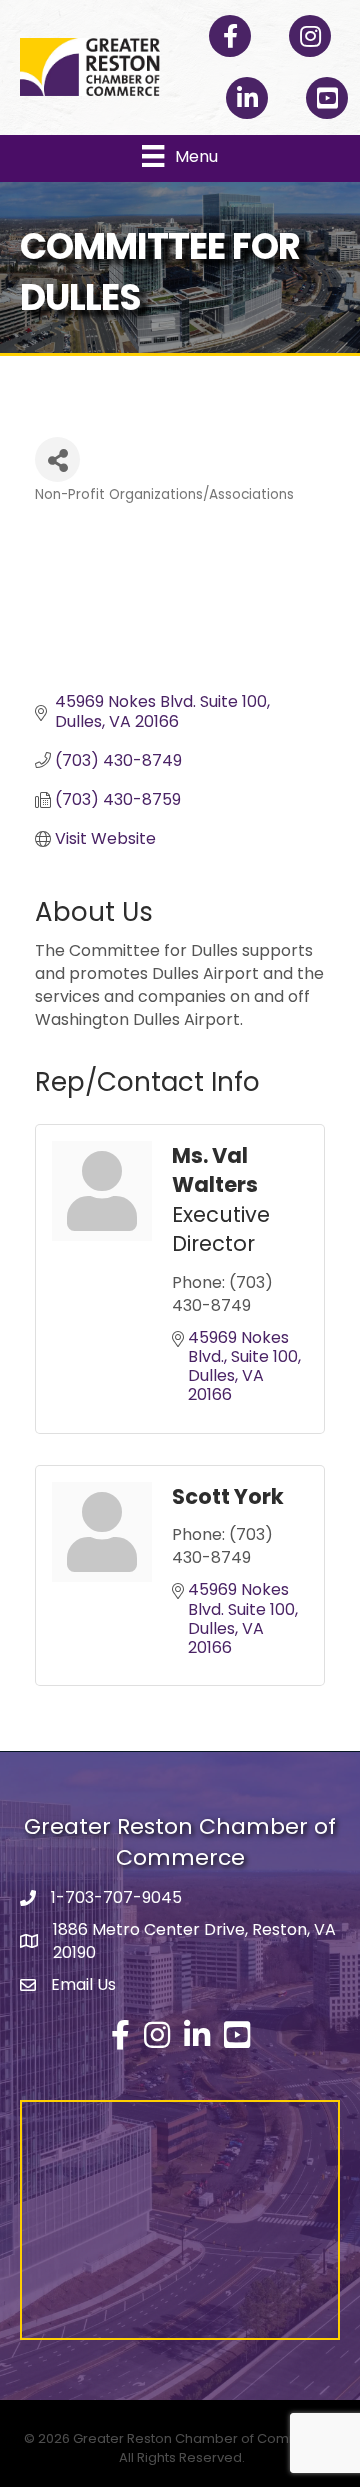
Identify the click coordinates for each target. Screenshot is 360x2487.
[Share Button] (57, 459)
